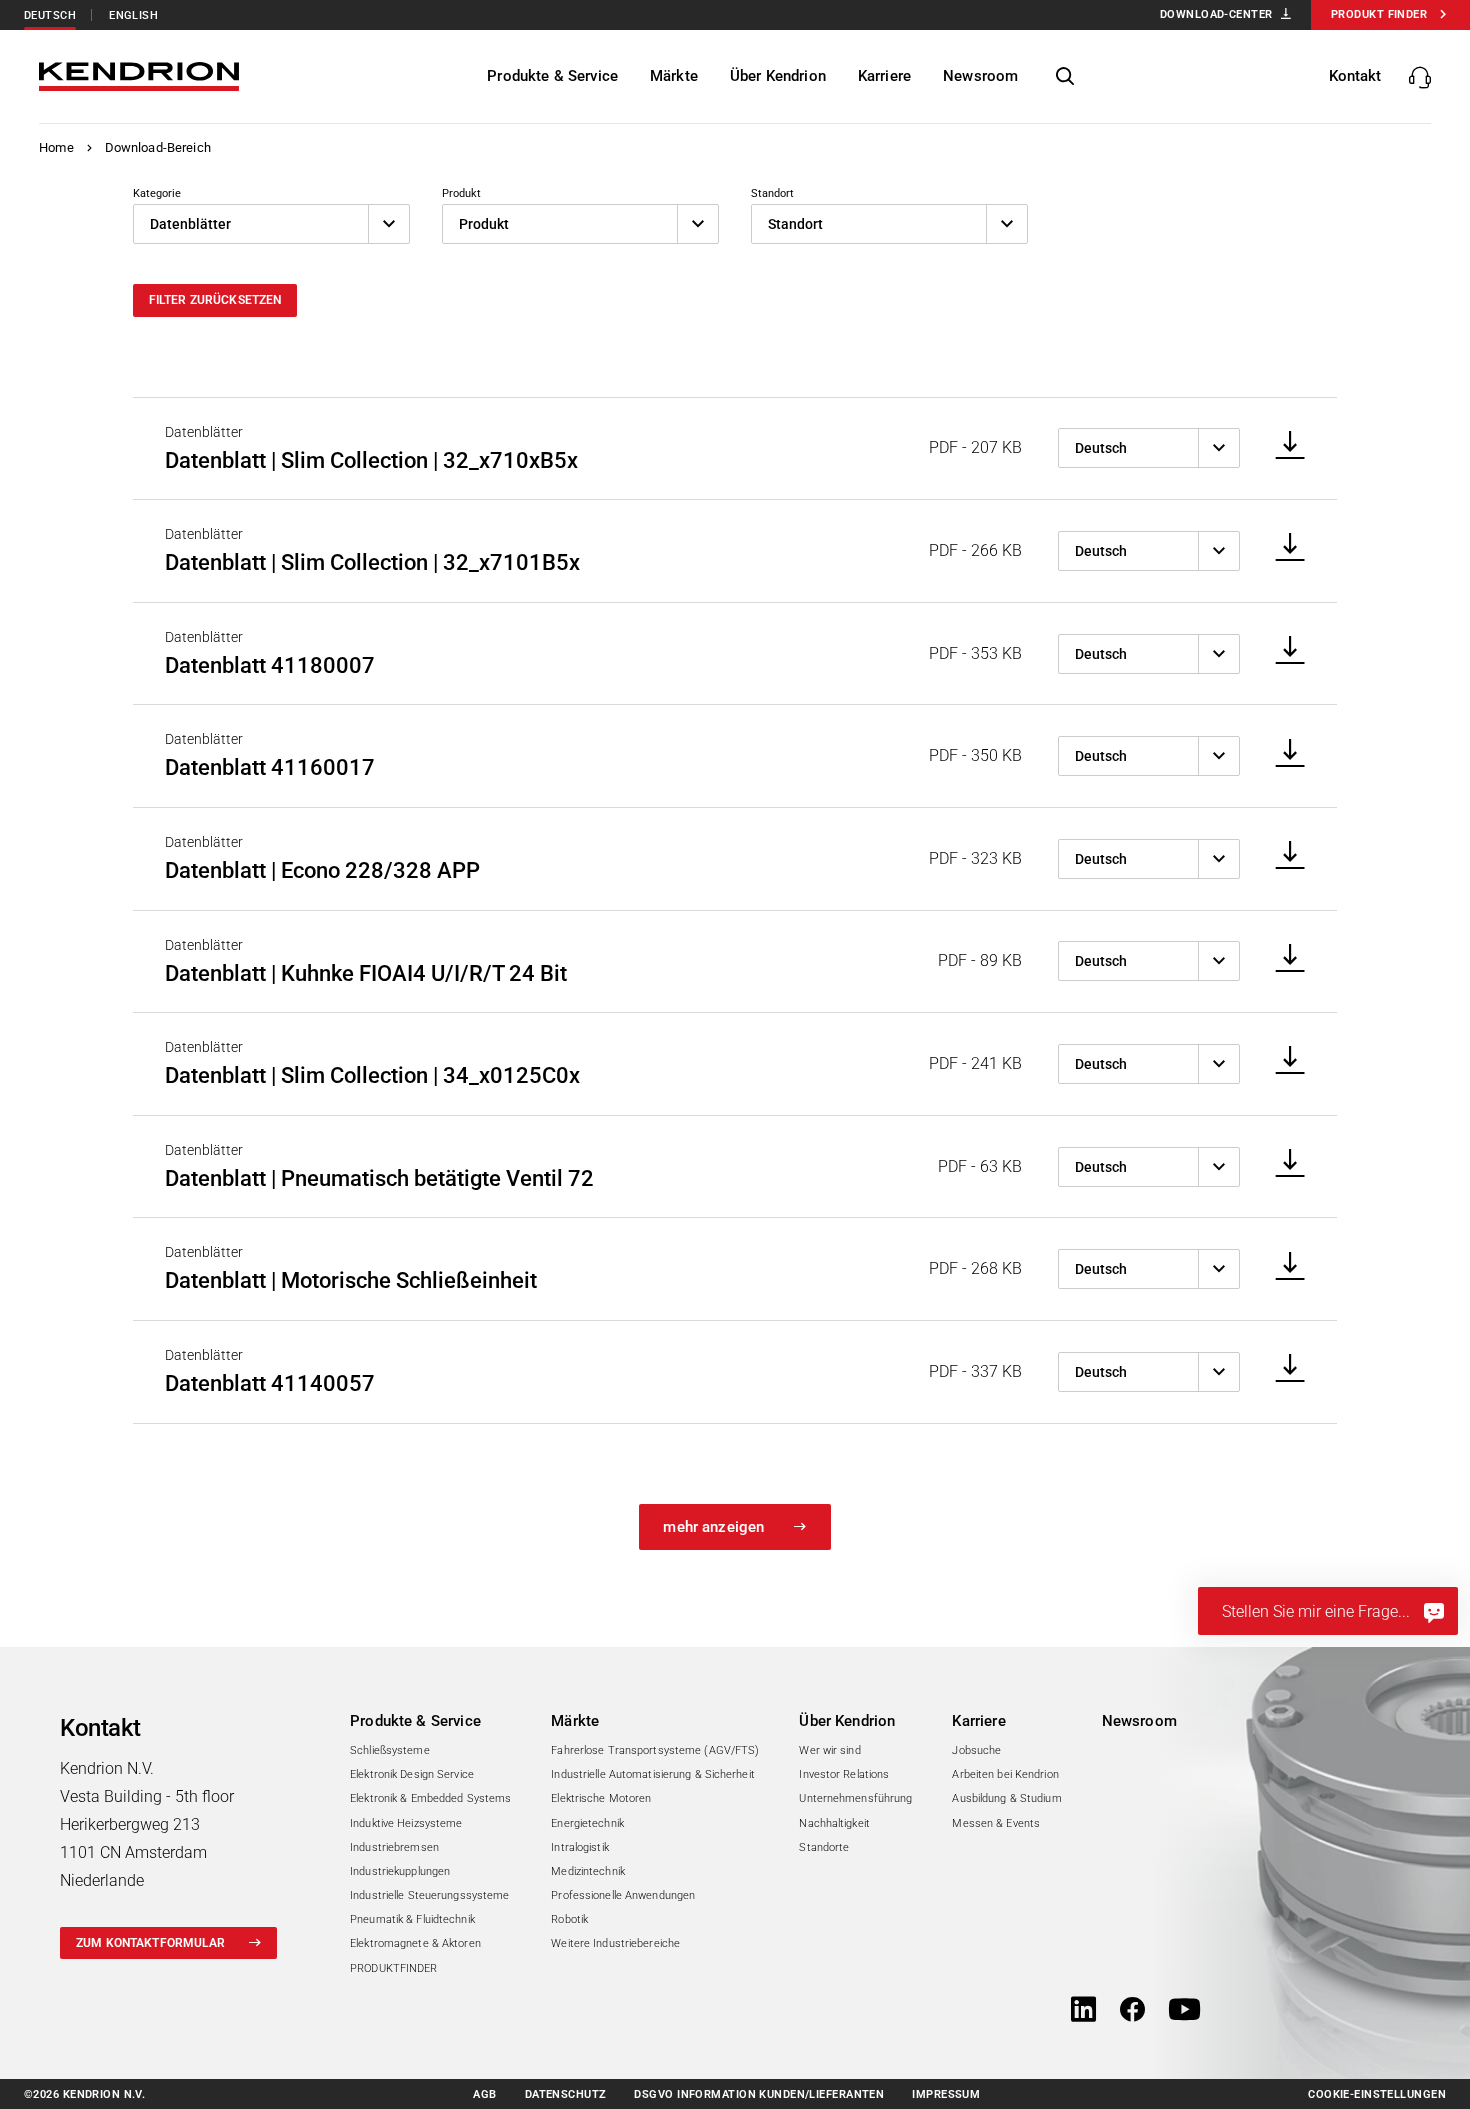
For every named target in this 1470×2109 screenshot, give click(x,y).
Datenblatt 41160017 (270, 767)
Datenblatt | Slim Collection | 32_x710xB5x (371, 460)
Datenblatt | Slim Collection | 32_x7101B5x (372, 562)
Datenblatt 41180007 (270, 665)
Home (56, 147)
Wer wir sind (829, 1750)
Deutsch (50, 15)
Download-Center (1216, 14)
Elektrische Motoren (601, 1798)
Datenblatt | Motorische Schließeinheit (351, 1280)
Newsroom (1139, 1721)
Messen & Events (996, 1823)
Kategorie (157, 193)
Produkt (461, 193)
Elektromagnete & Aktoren (415, 1943)
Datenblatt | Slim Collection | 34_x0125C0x (372, 1075)
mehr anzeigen (713, 1527)
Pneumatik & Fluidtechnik (412, 1919)
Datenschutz (566, 2094)
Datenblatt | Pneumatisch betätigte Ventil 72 (379, 1178)
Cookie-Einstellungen (1377, 2094)
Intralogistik (579, 1847)
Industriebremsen (394, 1847)
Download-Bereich (158, 147)
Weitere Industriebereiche (615, 1943)
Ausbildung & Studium (1006, 1798)
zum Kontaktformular (150, 1943)
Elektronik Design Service (412, 1774)
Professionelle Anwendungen (623, 1895)
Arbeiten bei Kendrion (1005, 1774)
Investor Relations (844, 1774)
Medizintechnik (588, 1871)
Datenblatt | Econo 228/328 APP (322, 870)
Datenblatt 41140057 (270, 1383)
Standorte (824, 1847)
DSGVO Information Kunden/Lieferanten (759, 2094)
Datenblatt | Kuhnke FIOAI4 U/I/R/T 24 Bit (366, 973)
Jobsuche (976, 1750)
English (133, 15)
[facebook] (1132, 2011)
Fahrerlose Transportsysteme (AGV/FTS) (655, 1750)
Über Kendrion (847, 1721)
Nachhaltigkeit (834, 1823)
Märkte (575, 1721)
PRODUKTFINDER (393, 1968)
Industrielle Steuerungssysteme (429, 1895)
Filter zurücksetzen (215, 300)
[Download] (1283, 446)
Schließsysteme (390, 1750)
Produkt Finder (1379, 14)
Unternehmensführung (855, 1798)
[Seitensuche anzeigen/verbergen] (1065, 77)
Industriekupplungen (400, 1871)
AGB (484, 2094)
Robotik (569, 1919)
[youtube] (1184, 2011)
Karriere (978, 1721)
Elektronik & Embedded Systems (430, 1798)
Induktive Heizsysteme (406, 1823)
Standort (772, 193)
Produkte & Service (415, 1721)
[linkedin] (1083, 2011)
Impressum (946, 2094)
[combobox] (271, 224)
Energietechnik (587, 1823)
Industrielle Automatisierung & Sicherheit (653, 1774)
